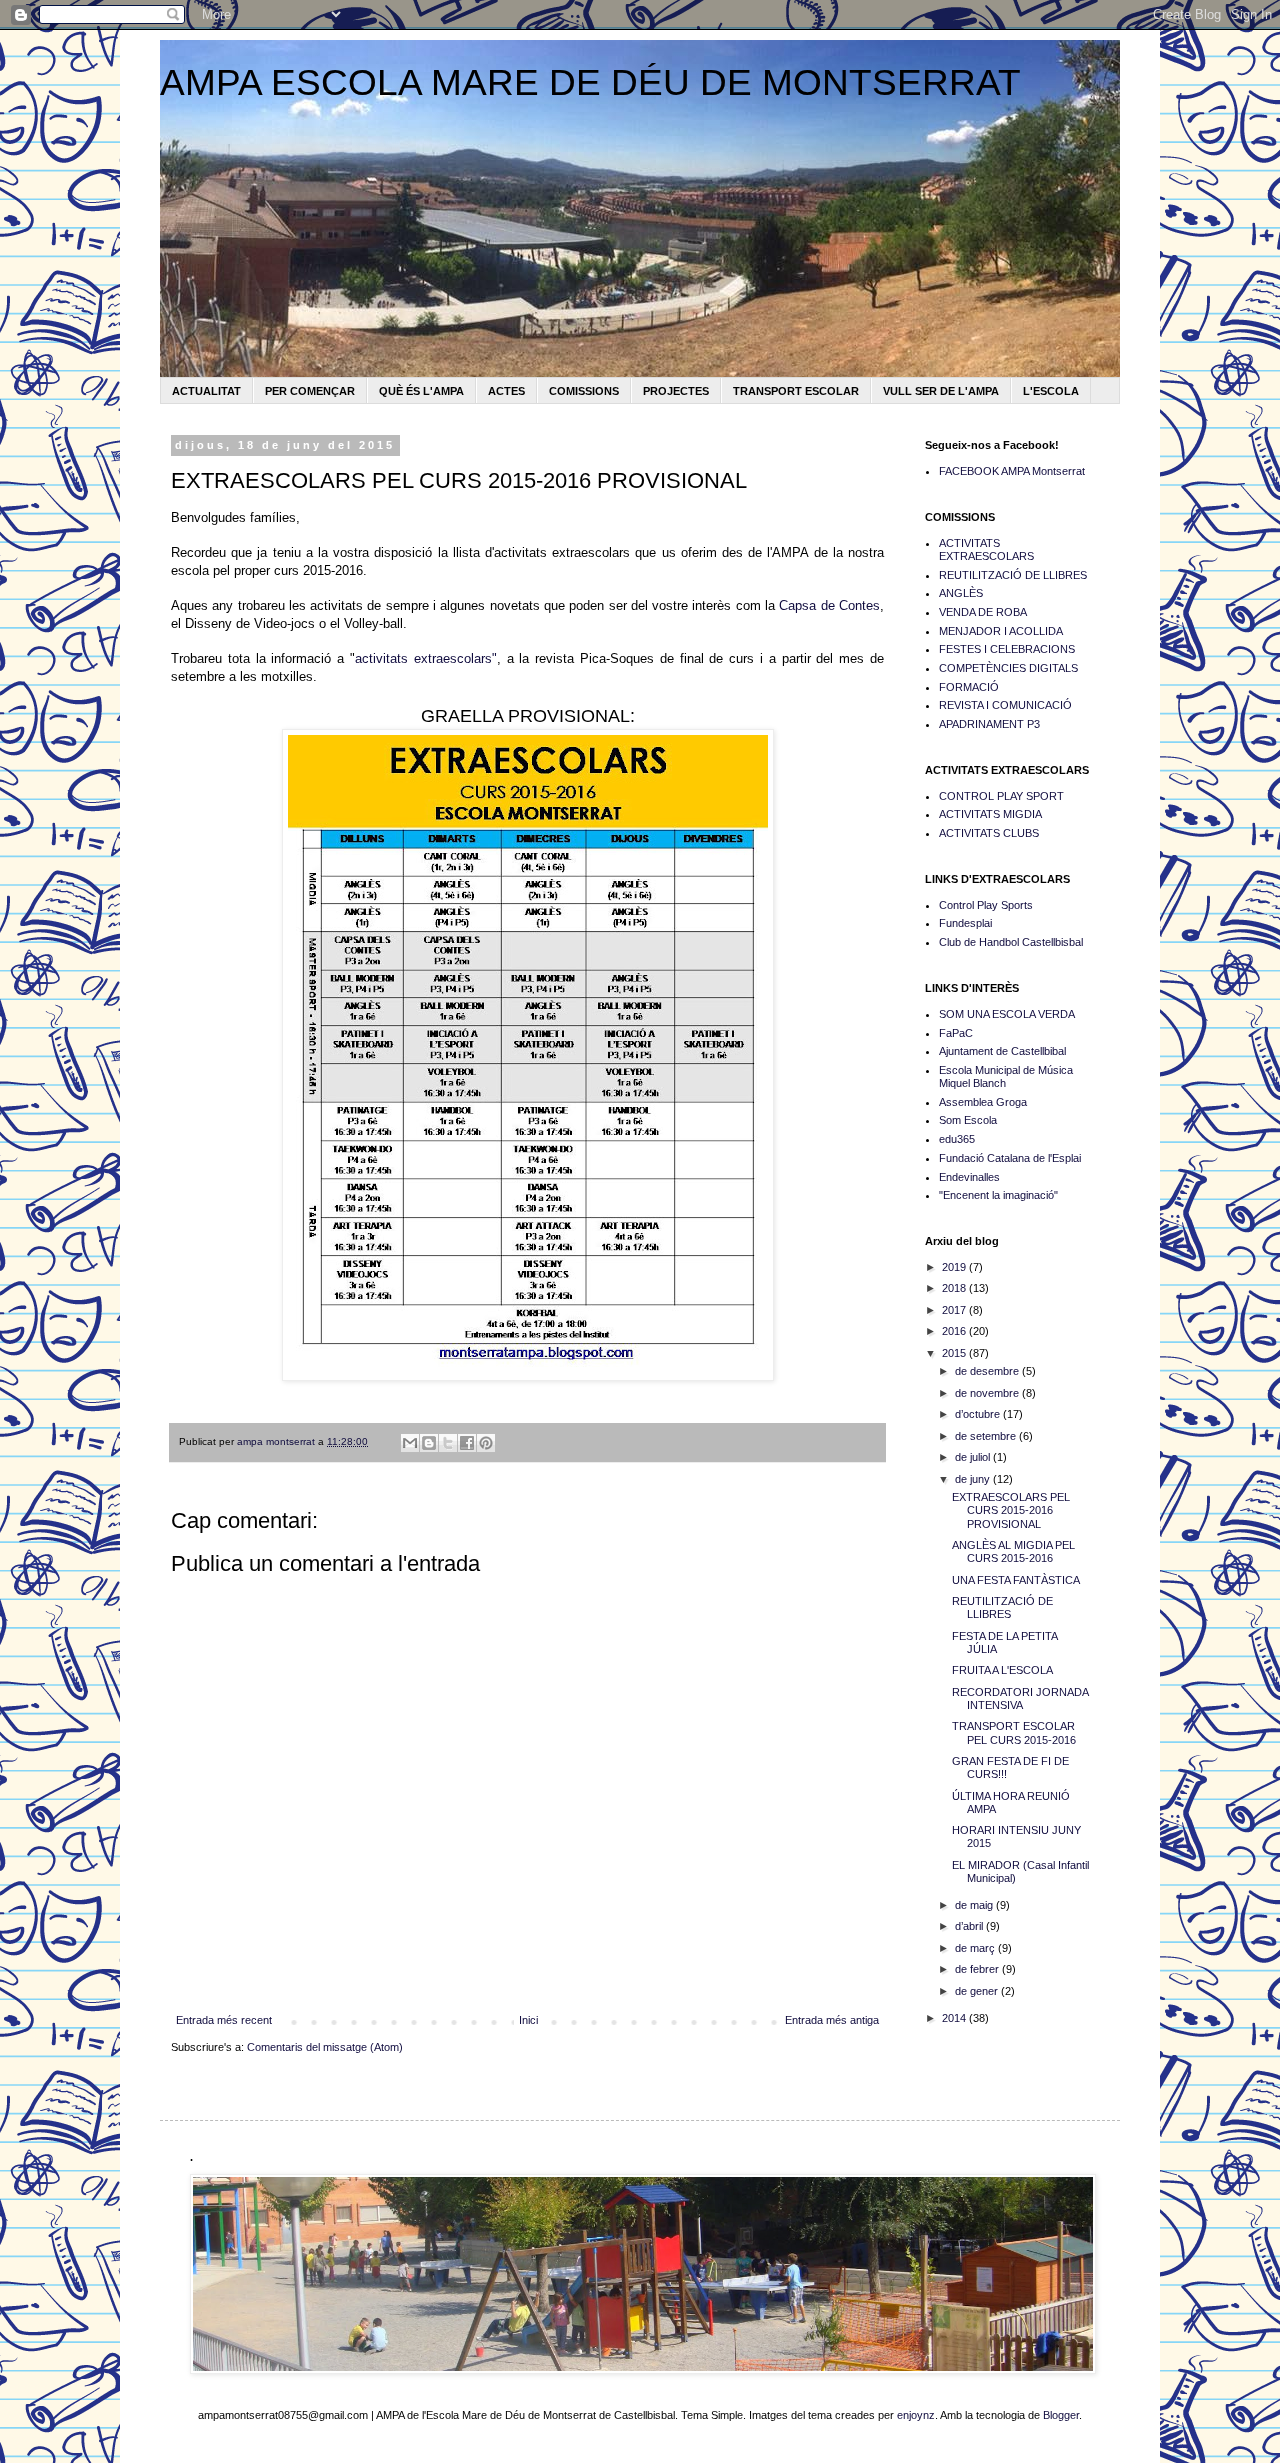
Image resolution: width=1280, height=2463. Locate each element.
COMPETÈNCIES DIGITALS (1008, 668)
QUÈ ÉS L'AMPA (421, 391)
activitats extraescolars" (426, 658)
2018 (955, 1288)
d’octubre (979, 1414)
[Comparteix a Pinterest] (486, 1443)
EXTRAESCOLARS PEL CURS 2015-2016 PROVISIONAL (1011, 1510)
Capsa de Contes (829, 605)
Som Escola (968, 1120)
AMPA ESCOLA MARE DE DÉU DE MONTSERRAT (590, 82)
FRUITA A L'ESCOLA (1002, 1670)
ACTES (506, 391)
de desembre (988, 1371)
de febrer (978, 1969)
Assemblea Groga (983, 1102)
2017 (955, 1310)
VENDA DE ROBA (983, 612)
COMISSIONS (584, 391)
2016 (955, 1331)
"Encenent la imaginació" (998, 1195)
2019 (955, 1267)
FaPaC (956, 1033)
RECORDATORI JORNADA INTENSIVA (1020, 1698)
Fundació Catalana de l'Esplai (1010, 1158)
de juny (974, 1479)
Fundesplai (965, 923)
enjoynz (916, 2415)
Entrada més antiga (832, 2020)
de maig (975, 1905)
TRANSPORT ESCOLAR (796, 391)
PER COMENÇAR (310, 391)
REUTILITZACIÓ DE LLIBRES (1013, 575)
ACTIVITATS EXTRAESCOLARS (986, 549)
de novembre (988, 1393)
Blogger (1061, 2415)
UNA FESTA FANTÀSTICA (1016, 1580)
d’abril (970, 1926)
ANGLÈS (961, 593)
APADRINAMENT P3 (989, 724)
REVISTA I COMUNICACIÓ (1005, 705)
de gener (978, 1991)
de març (976, 1948)
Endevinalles (969, 1177)
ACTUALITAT (206, 391)
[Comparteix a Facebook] (467, 1443)
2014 (955, 2018)
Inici (528, 2020)
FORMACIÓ (969, 687)
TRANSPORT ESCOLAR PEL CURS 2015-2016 (1014, 1732)
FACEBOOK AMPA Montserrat (1012, 471)
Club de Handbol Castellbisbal (1011, 942)
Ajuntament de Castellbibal (1002, 1051)
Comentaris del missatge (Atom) (325, 2047)
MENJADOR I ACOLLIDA (1001, 631)
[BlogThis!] (429, 1443)
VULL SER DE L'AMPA (941, 391)
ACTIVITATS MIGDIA (990, 814)
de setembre (987, 1436)
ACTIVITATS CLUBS (989, 833)
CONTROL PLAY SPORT (1001, 796)
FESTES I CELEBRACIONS (1007, 649)
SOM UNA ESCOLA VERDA (1007, 1014)
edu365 (957, 1139)
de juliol (974, 1457)
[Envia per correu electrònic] (410, 1443)
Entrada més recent (224, 2020)
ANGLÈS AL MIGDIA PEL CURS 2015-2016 (1013, 1551)
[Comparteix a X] (448, 1443)
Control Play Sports (986, 905)
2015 (955, 1353)
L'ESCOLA (1051, 391)
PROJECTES (676, 391)
